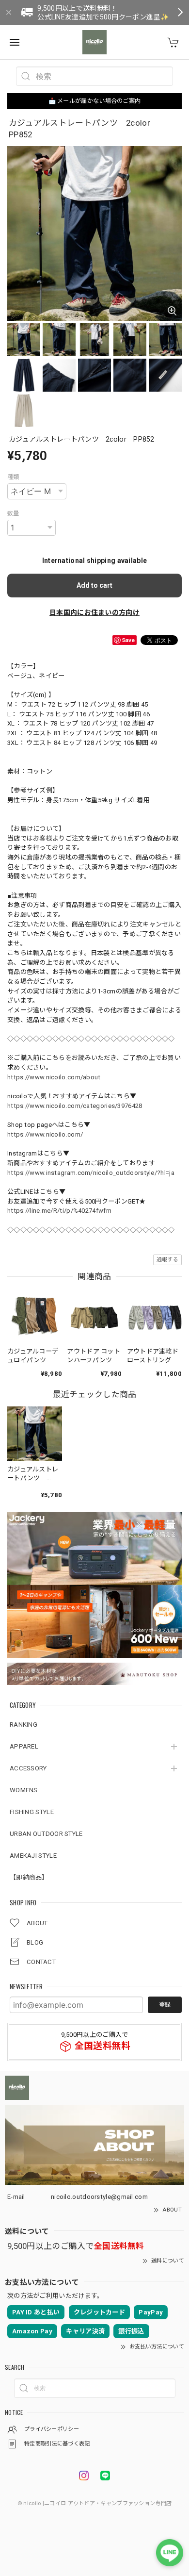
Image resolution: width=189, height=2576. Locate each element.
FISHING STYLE (32, 1812)
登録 (165, 2005)
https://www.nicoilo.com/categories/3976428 (75, 1106)
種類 (13, 477)
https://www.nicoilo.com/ (45, 1134)
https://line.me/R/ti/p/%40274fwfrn (59, 1211)
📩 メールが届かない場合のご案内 (95, 101)
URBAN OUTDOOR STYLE (46, 1834)
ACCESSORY (28, 1768)
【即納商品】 (29, 1877)
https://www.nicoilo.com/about (54, 1077)
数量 (13, 513)
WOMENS (24, 1790)
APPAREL (24, 1746)
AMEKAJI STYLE (33, 1856)
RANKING (24, 1725)
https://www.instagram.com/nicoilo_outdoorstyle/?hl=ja (91, 1173)
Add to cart (94, 585)
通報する (167, 1260)
